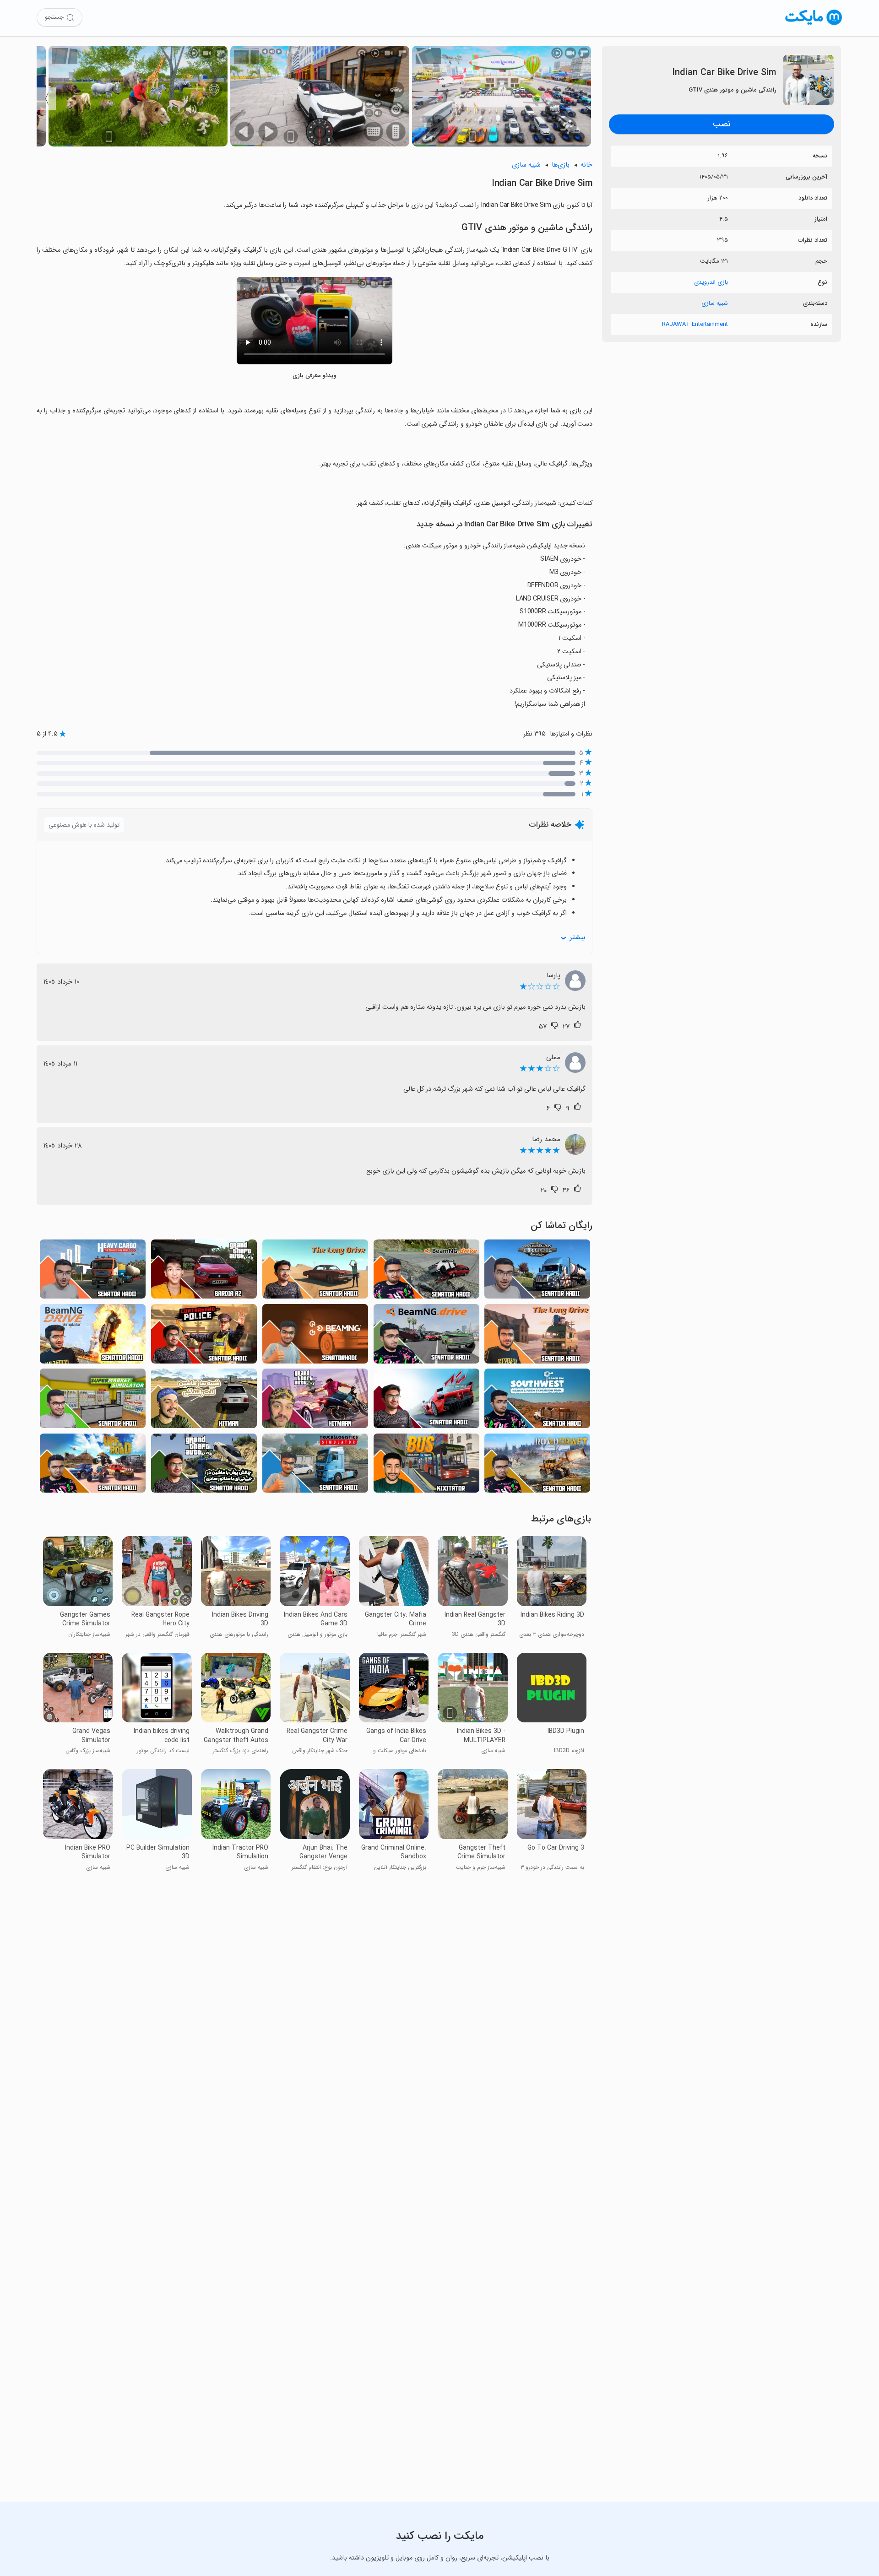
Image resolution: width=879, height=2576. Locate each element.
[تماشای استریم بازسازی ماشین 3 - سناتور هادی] (426, 1272)
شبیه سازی (715, 303)
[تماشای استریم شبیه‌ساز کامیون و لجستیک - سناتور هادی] (315, 1466)
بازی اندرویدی (711, 282)
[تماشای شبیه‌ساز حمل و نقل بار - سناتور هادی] (93, 1272)
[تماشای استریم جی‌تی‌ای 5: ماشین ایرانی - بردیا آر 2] (204, 1272)
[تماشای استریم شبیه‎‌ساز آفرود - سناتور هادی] (93, 1466)
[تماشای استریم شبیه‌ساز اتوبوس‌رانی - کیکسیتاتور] (426, 1466)
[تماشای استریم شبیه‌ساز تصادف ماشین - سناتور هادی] (93, 1336)
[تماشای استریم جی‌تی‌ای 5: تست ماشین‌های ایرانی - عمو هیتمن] (315, 1401)
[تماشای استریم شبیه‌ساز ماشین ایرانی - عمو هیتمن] (204, 1401)
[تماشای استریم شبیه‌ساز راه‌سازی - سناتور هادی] (537, 1466)
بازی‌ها (561, 165)
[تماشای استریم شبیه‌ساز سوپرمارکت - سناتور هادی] (93, 1401)
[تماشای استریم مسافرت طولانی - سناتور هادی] (537, 1336)
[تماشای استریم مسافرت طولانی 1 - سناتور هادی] (315, 1272)
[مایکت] (814, 25)
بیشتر (577, 938)
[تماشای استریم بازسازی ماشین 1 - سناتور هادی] (315, 1336)
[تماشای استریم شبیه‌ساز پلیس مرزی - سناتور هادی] (204, 1336)
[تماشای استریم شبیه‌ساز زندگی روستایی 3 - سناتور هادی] (537, 1401)
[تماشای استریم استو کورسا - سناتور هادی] (426, 1401)
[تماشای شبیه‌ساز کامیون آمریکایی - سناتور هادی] (537, 1272)
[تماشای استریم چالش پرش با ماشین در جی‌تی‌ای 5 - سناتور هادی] (204, 1466)
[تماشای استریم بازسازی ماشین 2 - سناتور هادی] (426, 1336)
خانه (586, 165)
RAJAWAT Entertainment (695, 324)
